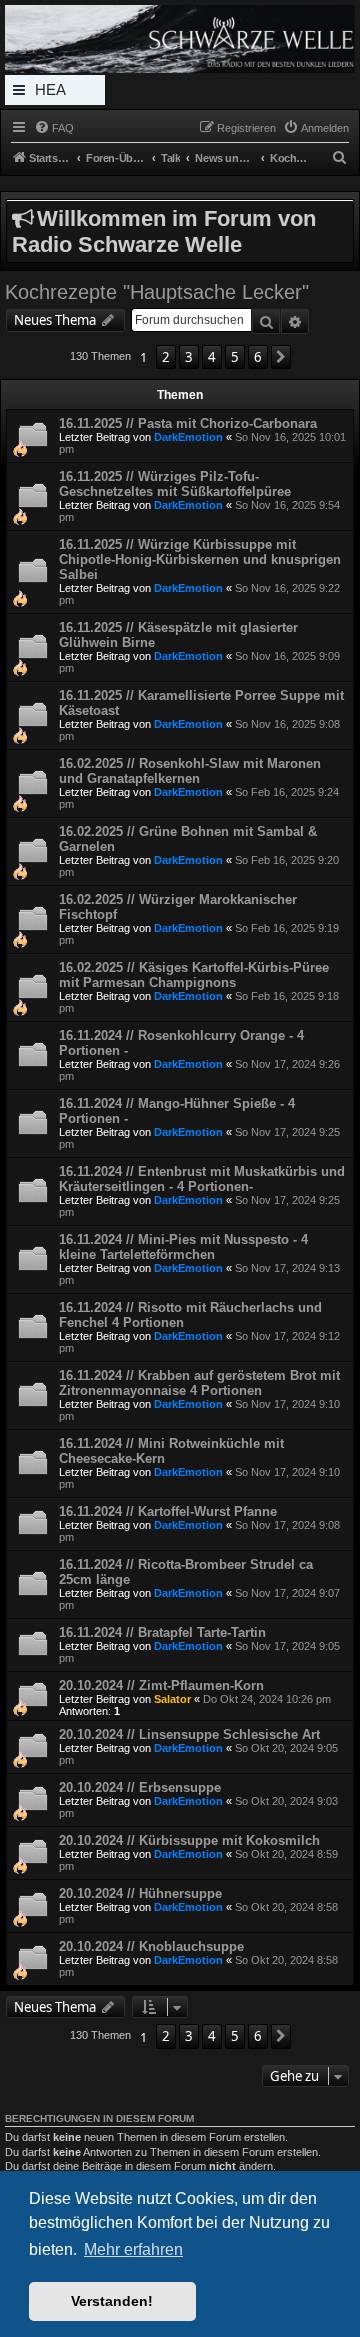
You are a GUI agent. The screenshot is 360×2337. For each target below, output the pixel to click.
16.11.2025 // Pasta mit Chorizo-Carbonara (188, 423)
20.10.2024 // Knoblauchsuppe (151, 1946)
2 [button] (166, 357)
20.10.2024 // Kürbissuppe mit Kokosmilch (189, 1840)
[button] (281, 357)
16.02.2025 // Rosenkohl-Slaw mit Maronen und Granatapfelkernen (190, 771)
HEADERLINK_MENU (55, 93)
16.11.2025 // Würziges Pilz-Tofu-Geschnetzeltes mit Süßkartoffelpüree (175, 484)
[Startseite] (180, 39)
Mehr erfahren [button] (133, 2249)
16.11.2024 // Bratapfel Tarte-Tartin (162, 1632)
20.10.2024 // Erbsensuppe (140, 1787)
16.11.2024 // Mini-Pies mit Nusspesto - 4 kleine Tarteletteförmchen (183, 1247)
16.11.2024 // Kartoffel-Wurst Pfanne (168, 1511)
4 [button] (212, 357)
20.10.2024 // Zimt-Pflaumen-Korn (161, 1685)
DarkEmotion (188, 437)
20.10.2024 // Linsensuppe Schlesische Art (189, 1734)
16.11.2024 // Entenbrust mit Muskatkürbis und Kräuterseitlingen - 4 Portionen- (202, 1179)
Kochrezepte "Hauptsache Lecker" (157, 292)
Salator (172, 1699)
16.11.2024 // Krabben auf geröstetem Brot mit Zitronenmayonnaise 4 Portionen (199, 1383)
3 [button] (189, 357)
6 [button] (258, 357)
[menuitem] (54, 128)
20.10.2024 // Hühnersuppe (140, 1893)
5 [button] (235, 357)
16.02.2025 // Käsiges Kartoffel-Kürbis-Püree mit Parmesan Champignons (194, 975)
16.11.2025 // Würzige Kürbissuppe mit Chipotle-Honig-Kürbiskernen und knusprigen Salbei (200, 559)
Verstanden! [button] (112, 2301)
